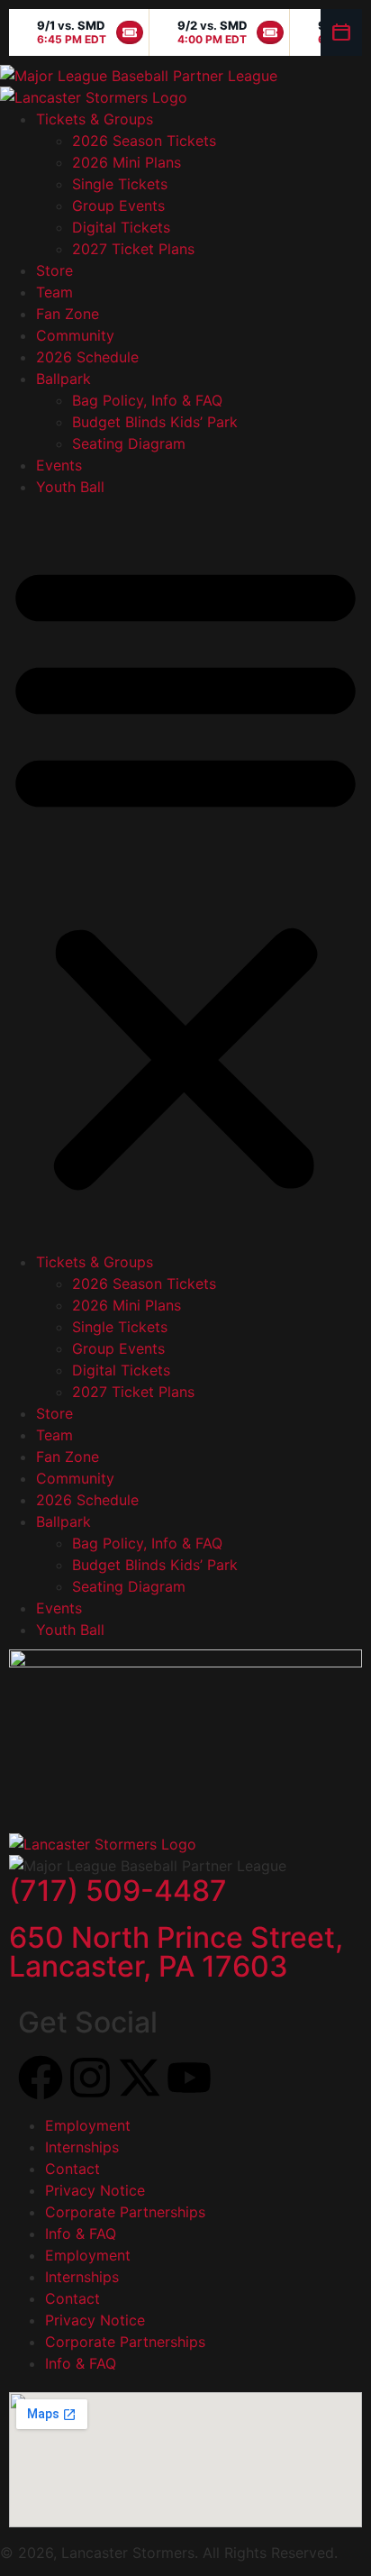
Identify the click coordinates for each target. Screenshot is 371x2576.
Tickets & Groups (95, 119)
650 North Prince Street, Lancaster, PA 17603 (176, 1952)
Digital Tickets (121, 227)
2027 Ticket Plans (133, 249)
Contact (72, 2169)
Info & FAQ (81, 2233)
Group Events (118, 206)
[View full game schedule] (341, 32)
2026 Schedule (87, 357)
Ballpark (63, 379)
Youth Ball (70, 487)
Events (59, 465)
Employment (88, 2125)
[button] (185, 874)
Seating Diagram (129, 443)
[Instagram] (90, 2078)
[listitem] (79, 32)
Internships (82, 2147)
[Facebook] (41, 2078)
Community (75, 335)
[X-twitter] (140, 2078)
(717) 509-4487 (118, 1891)
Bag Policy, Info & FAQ (147, 400)
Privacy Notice (95, 2190)
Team (54, 292)
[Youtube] (189, 2078)
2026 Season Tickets (144, 141)
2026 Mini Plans (127, 162)
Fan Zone (68, 314)
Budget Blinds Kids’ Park (155, 422)
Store (54, 270)
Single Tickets (120, 184)
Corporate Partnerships (125, 2212)
